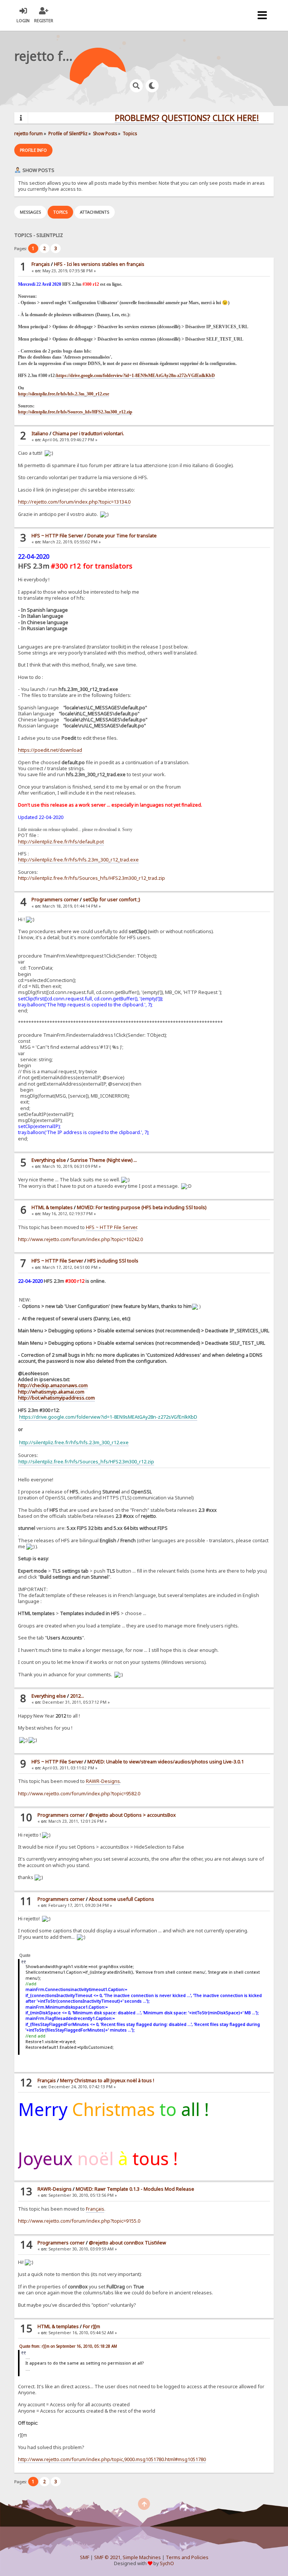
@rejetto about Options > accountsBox (132, 1815)
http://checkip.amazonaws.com (53, 1385)
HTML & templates (52, 1207)
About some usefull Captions (121, 1899)
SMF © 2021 (107, 2557)
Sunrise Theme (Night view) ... (103, 1160)
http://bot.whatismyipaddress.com (56, 1398)
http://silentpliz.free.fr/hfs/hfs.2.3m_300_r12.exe (64, 394)
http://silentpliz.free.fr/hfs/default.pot (61, 842)
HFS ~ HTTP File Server (57, 536)
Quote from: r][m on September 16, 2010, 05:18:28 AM (68, 2346)
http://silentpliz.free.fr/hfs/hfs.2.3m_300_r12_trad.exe (78, 860)
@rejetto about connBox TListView (127, 2243)
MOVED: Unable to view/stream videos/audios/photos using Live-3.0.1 (166, 1762)
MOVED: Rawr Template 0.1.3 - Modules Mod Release (135, 2189)
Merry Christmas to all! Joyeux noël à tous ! (107, 2081)
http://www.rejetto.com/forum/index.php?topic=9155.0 (79, 2221)
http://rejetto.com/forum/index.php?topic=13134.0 (74, 502)
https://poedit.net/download (50, 750)
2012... (77, 1696)
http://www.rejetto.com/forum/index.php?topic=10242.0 (80, 1239)
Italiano (40, 434)
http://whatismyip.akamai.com (51, 1392)
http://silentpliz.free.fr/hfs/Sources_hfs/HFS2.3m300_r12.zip (75, 412)
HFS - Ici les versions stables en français (99, 264)
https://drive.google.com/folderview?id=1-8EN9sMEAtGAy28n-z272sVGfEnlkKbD (136, 376)
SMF (85, 2557)
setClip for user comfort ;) (111, 900)
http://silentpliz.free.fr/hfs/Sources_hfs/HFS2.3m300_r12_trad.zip (91, 878)
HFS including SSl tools (113, 1261)
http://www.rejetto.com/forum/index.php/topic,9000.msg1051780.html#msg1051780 (112, 2459)
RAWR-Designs (103, 1781)
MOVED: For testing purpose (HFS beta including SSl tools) (142, 1207)
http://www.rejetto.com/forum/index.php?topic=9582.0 (79, 1794)
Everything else (49, 1160)
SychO (167, 2563)
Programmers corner (55, 900)
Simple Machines (142, 2557)
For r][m (91, 2326)
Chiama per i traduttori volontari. (88, 434)
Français (41, 264)
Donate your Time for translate (122, 536)
